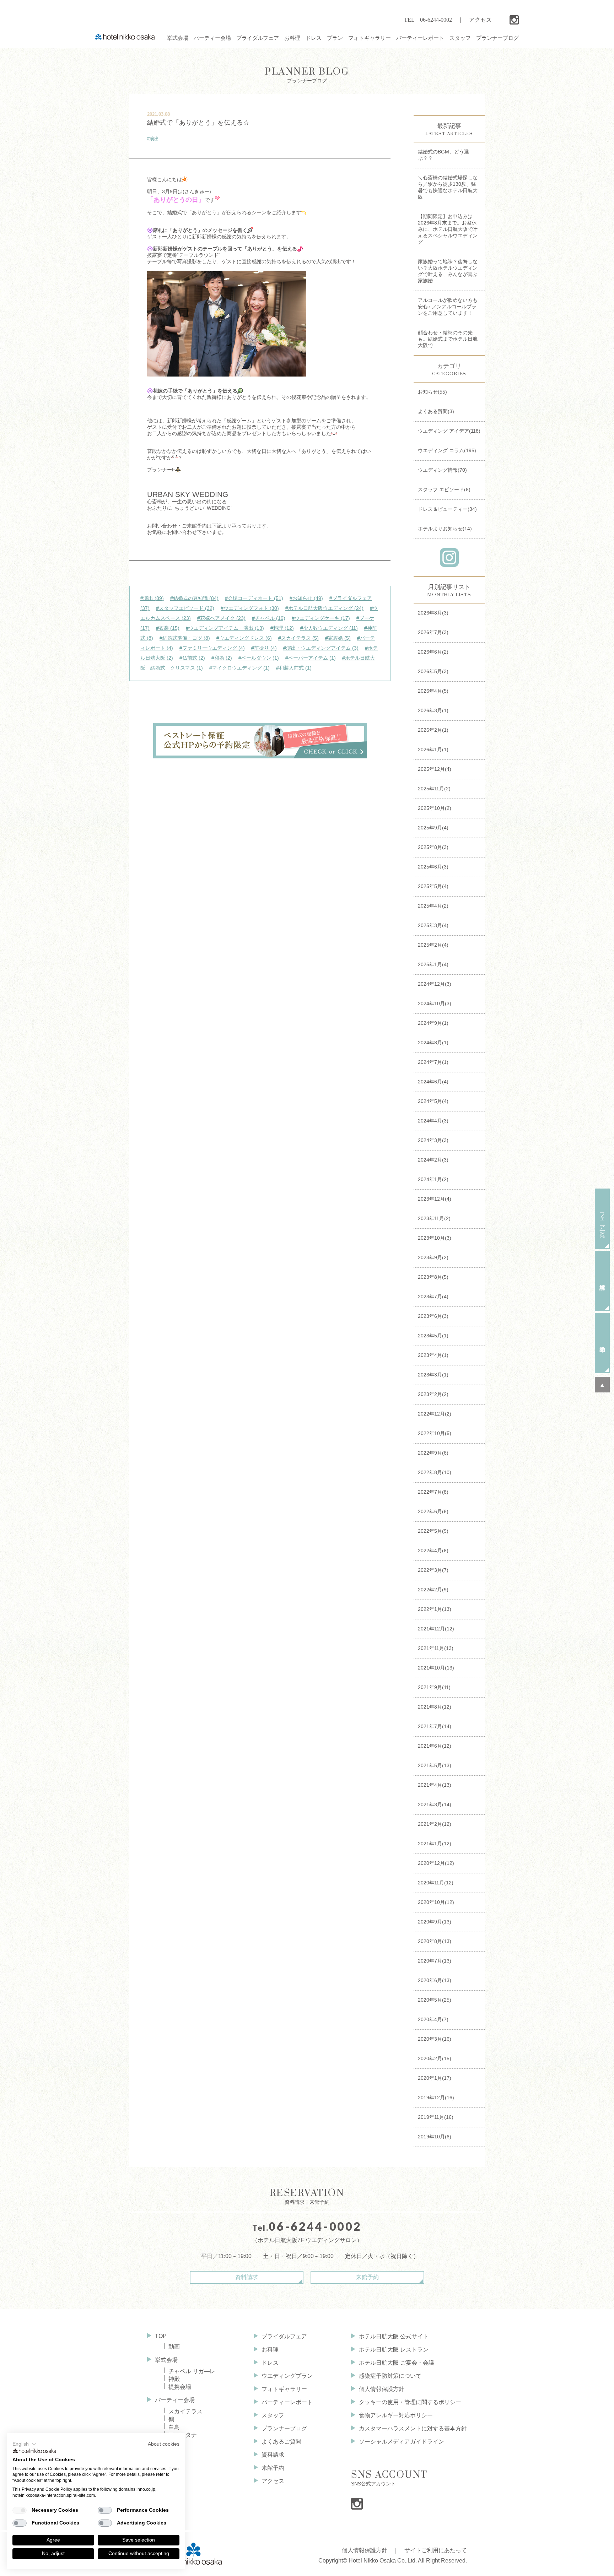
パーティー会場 (175, 2400)
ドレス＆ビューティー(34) (447, 509)
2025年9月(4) (433, 828)
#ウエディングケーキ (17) (321, 618)
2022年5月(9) (433, 1531)
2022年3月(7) (433, 1570)
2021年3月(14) (435, 1804)
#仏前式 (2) (192, 658)
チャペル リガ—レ (192, 2371)
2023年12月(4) (435, 1199)
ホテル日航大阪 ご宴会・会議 (397, 2363)
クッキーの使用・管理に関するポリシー (410, 2402)
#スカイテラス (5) (298, 638)
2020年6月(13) (435, 1980)
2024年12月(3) (435, 984)
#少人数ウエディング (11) (329, 628)
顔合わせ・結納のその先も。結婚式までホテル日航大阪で (448, 339)
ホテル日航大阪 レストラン (394, 2350)
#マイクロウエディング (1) (239, 668)
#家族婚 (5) (338, 638)
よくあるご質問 (281, 2442)
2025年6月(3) (433, 867)
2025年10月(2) (435, 808)
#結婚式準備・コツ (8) (185, 638)
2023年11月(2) (434, 1218)
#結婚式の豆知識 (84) (194, 598)
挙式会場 (166, 2360)
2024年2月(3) (433, 1160)
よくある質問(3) (436, 411)
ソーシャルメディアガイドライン (402, 2442)
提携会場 (180, 2387)
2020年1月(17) (435, 2078)
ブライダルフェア (284, 2336)
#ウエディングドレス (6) (244, 638)
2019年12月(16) (436, 2098)
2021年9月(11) (434, 1687)
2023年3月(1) (433, 1375)
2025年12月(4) (435, 769)
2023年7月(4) (433, 1297)
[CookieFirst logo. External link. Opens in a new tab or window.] (35, 2452)
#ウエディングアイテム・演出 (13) (225, 628)
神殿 (174, 2379)
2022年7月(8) (433, 1492)
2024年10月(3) (435, 1003)
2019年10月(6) (435, 2137)
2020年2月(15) (435, 2058)
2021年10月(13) (436, 1668)
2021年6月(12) (435, 1746)
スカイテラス (185, 2411)
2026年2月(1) (433, 730)
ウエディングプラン (287, 2376)
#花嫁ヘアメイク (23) (221, 618)
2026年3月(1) (433, 710)
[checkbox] (20, 2510)
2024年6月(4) (433, 1082)
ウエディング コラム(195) (447, 450)
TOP (161, 2336)
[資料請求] (602, 1281)
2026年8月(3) (433, 613)
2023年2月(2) (433, 1394)
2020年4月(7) (433, 2019)
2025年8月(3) (433, 847)
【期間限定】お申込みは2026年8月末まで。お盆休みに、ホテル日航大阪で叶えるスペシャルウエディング (448, 229)
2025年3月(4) (433, 925)
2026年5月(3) (433, 671)
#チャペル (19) (269, 618)
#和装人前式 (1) (294, 668)
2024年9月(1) (433, 1023)
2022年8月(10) (435, 1472)
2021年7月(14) (435, 1726)
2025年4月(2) (433, 906)
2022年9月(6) (433, 1453)
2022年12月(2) (435, 1414)
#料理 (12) (282, 628)
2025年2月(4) (433, 945)
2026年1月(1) (433, 749)
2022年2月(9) (433, 1590)
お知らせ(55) (432, 392)
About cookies (164, 2444)
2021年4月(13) (435, 1785)
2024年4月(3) (433, 1121)
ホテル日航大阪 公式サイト (394, 2336)
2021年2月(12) (435, 1824)
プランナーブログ (307, 75)
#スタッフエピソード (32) (185, 608)
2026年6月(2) (433, 652)
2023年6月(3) (433, 1316)
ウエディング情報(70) (442, 470)
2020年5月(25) (435, 2000)
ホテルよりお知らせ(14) (445, 529)
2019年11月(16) (436, 2117)
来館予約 (367, 2277)
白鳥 (174, 2427)
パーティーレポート (287, 2402)
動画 (174, 2347)
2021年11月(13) (436, 1648)
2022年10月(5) (435, 1433)
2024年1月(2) (433, 1179)
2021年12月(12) (436, 1629)
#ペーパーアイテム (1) (311, 658)
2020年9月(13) (435, 1922)
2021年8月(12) (435, 1707)
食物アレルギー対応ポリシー (396, 2415)
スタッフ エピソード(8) (444, 489)
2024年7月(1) (433, 1062)
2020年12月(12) (436, 1863)
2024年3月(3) (433, 1140)
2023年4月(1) (433, 1355)
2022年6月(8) (433, 1511)
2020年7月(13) (435, 1961)
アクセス (480, 20)
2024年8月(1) (433, 1043)
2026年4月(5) (433, 691)
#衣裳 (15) (168, 628)
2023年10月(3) (435, 1238)
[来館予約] (602, 1343)
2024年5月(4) (433, 1101)
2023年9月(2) (433, 1257)
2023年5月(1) (433, 1336)
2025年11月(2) (434, 789)
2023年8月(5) (433, 1277)
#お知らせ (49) (306, 598)
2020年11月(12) (436, 1883)
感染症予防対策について (390, 2376)
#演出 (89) (152, 598)
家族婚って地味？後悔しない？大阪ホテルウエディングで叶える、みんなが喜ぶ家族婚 (448, 271)
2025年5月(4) (433, 886)
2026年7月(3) (433, 632)
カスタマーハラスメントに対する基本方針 (413, 2428)
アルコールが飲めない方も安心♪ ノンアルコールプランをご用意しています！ (448, 307)
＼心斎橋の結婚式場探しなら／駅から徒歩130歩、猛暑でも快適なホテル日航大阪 (448, 187)
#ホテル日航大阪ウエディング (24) (324, 608)
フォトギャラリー (284, 2389)
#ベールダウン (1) (259, 658)
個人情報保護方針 (382, 2389)
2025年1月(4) (433, 964)
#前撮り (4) (264, 648)
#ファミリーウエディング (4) (212, 648)
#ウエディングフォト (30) (250, 608)
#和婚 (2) (222, 658)
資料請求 (247, 2277)
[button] (25, 2444)
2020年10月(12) (436, 1902)
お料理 (270, 2350)
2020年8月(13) (435, 1941)
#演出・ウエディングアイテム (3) (321, 648)
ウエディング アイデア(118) (449, 431)
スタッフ (273, 2415)
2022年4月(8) (433, 1551)
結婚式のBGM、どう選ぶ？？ (443, 155)
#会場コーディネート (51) (254, 598)
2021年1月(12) (435, 1844)
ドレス (270, 2363)
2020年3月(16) (435, 2039)
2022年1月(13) (435, 1609)
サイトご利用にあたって (436, 2550)
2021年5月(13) (435, 1765)
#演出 (153, 139)
